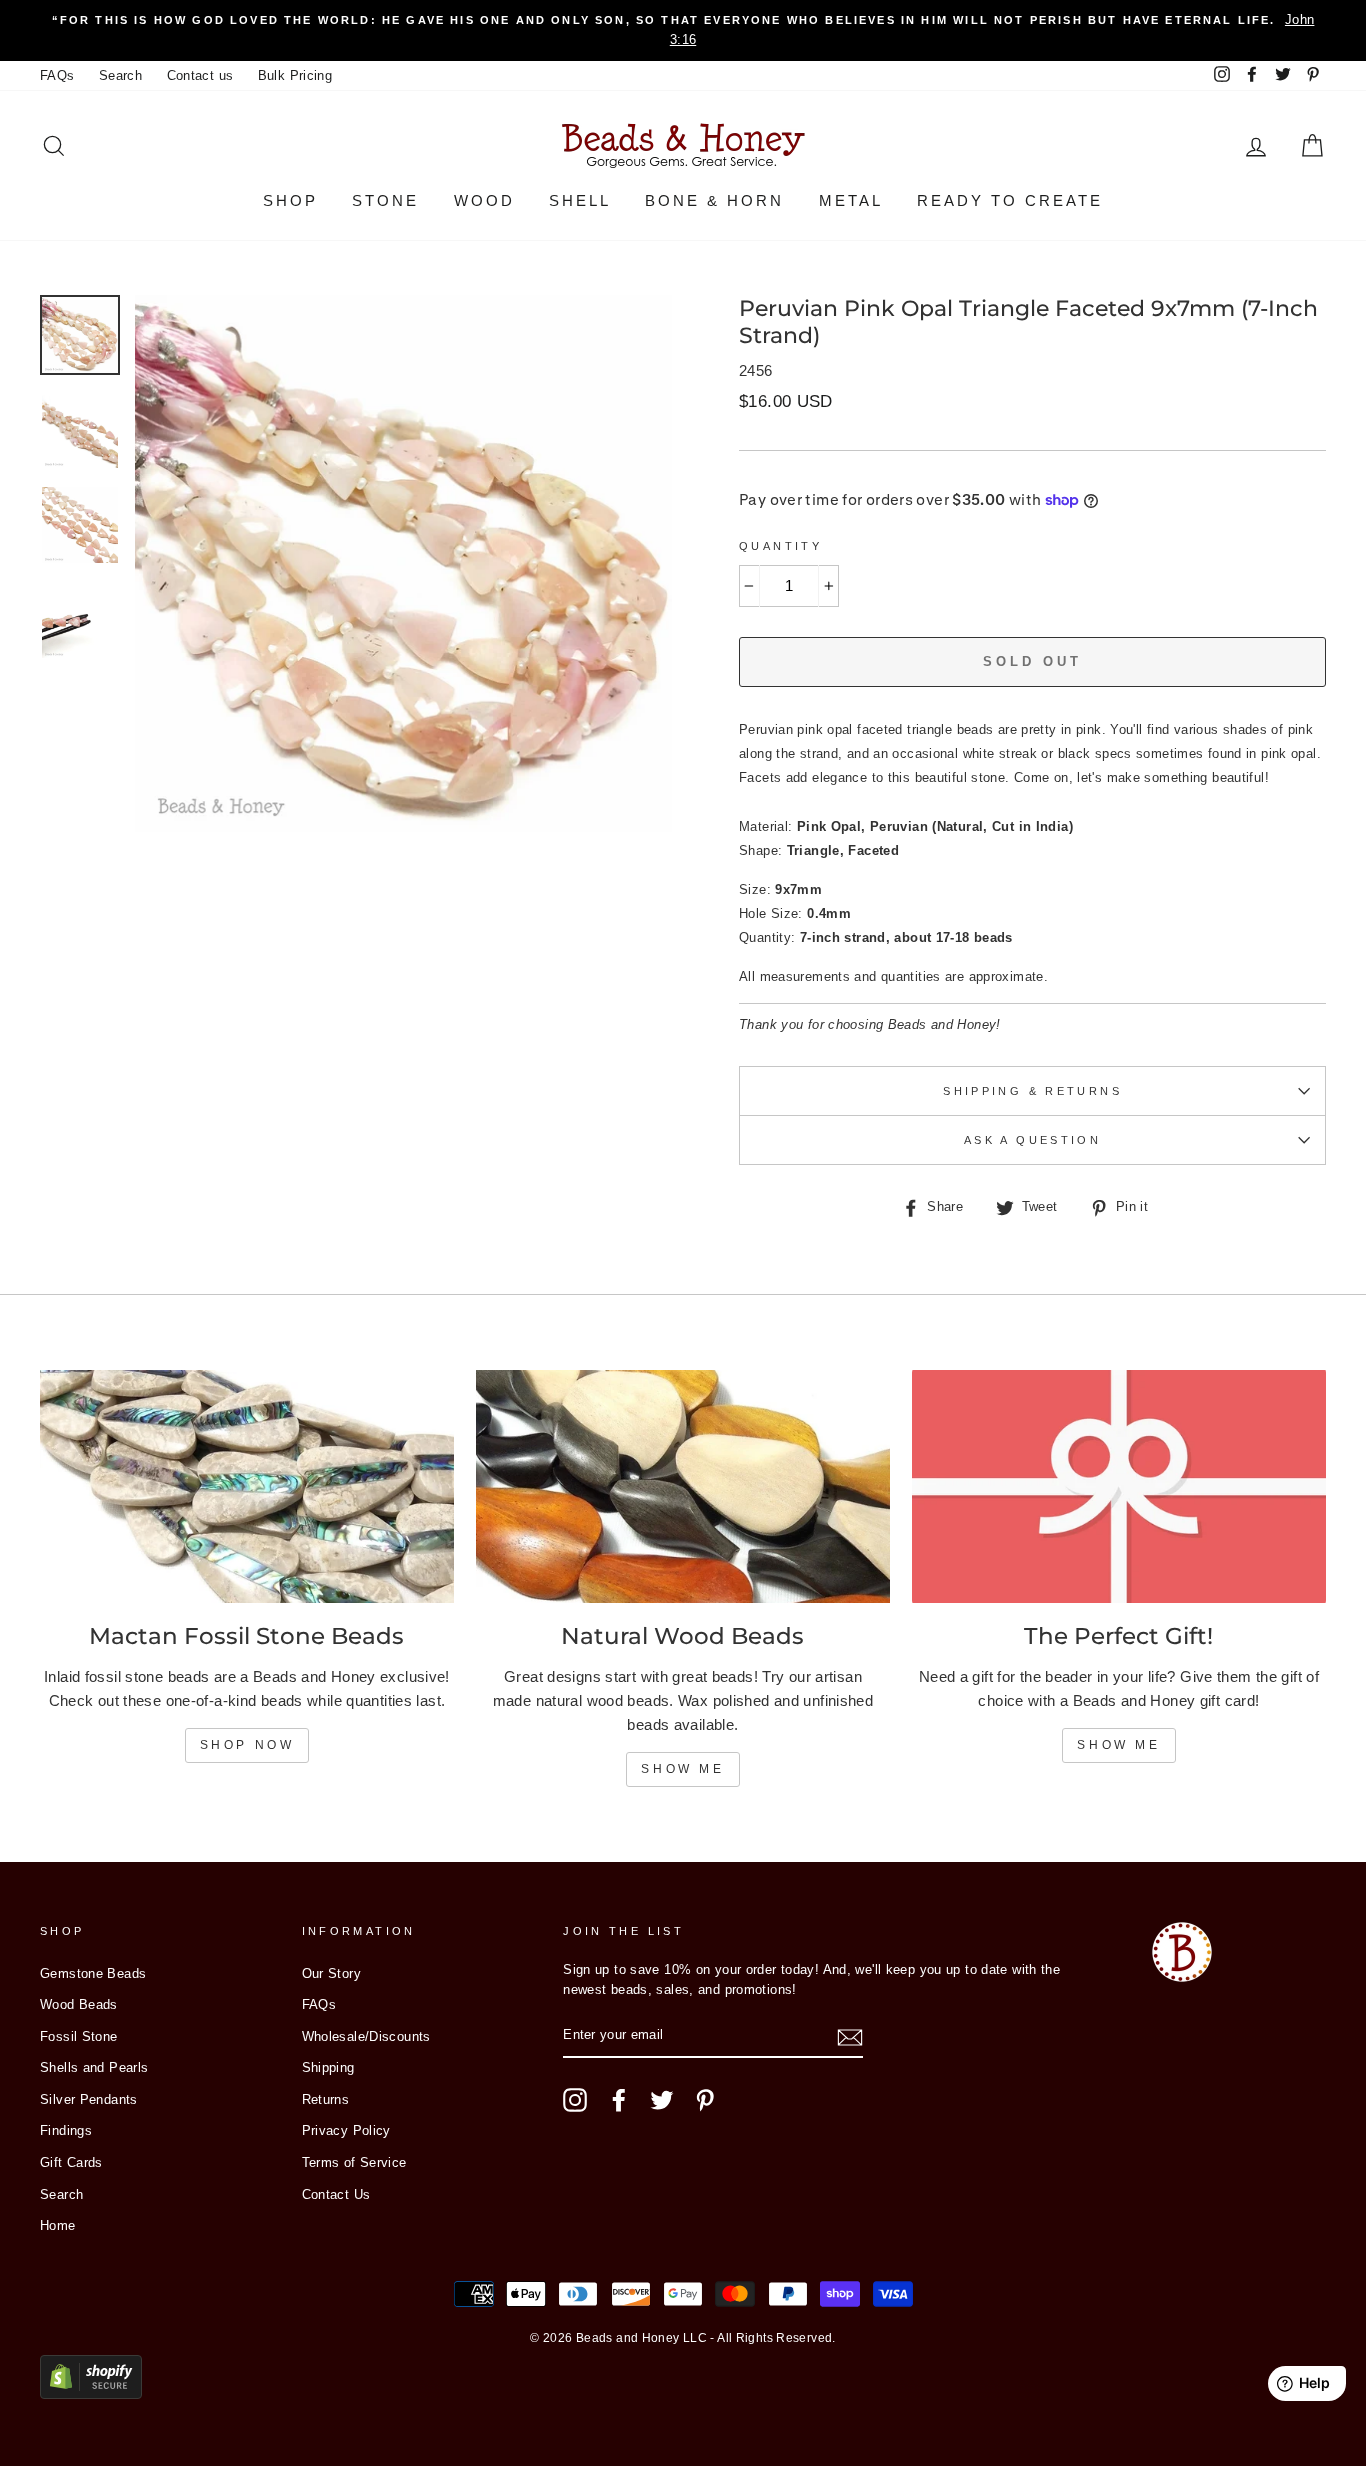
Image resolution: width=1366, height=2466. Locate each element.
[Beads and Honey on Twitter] (662, 2100)
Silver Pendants (89, 2099)
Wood (484, 200)
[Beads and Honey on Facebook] (619, 2100)
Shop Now (247, 1745)
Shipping (328, 2067)
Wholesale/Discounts (366, 2036)
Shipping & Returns (1032, 1091)
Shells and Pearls (94, 2067)
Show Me (682, 1769)
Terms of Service (354, 2162)
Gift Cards (71, 2162)
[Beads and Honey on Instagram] (575, 2100)
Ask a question (1032, 1140)
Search (120, 75)
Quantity (780, 546)
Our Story (331, 1973)
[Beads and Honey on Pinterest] (705, 2100)
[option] (683, 30)
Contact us (200, 75)
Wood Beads (79, 2004)
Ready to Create (1010, 200)
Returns (326, 2099)
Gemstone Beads (93, 1973)
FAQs (57, 75)
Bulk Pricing (295, 75)
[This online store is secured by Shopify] (91, 2393)
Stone (385, 200)
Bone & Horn (714, 200)
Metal (851, 200)
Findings (66, 2130)
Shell (580, 200)
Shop (290, 200)
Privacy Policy (346, 2130)
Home (58, 2225)
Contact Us (336, 2194)
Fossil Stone (79, 2036)
